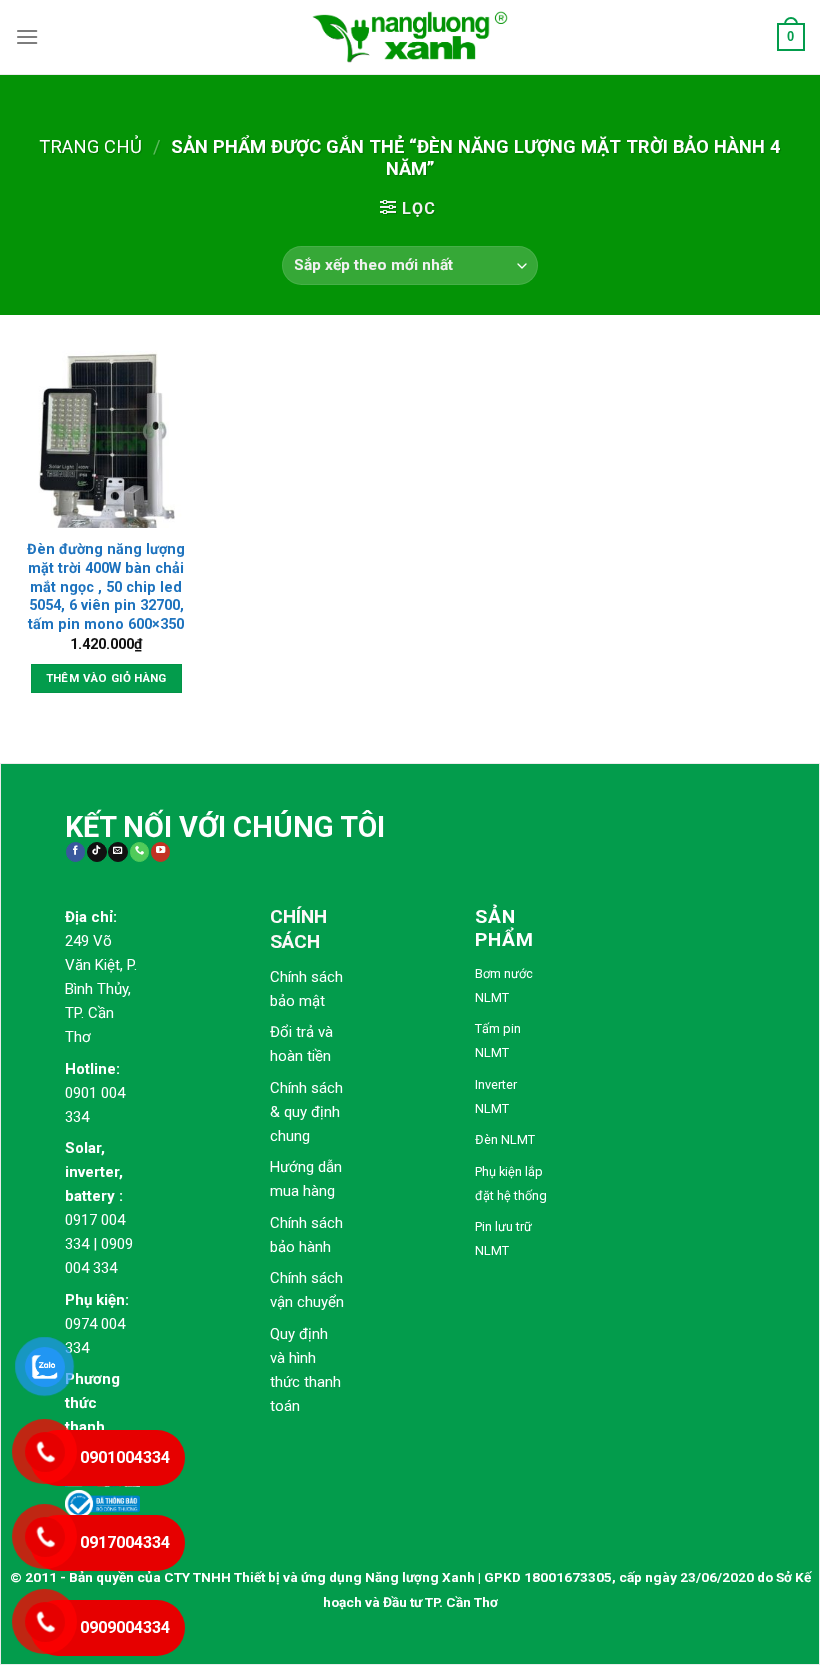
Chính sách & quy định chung (306, 1112)
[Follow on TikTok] (96, 852)
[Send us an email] (117, 852)
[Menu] (27, 36)
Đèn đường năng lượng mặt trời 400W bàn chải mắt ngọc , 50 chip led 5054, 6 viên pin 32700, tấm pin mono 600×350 (106, 587)
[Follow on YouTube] (160, 852)
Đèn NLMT (505, 1139)
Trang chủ (90, 146)
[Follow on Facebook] (75, 852)
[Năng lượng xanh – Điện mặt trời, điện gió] (410, 37)
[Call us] (139, 852)
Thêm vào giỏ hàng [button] (106, 678)
